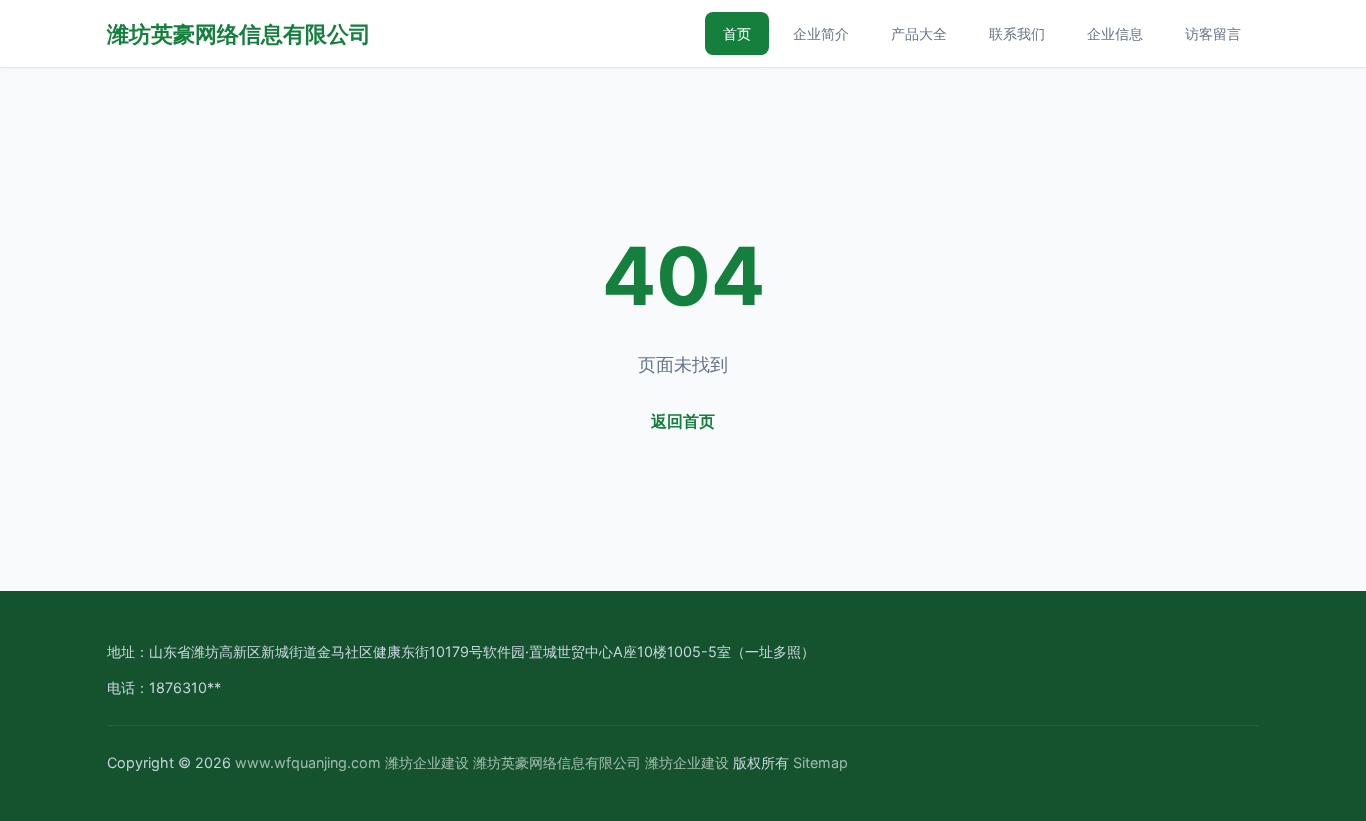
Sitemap (820, 762)
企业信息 (1115, 33)
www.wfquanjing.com (308, 762)
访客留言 (1213, 33)
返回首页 (683, 421)
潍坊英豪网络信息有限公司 (239, 33)
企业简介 (821, 33)
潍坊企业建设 (427, 762)
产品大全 (919, 33)
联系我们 (1017, 33)
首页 (737, 33)
